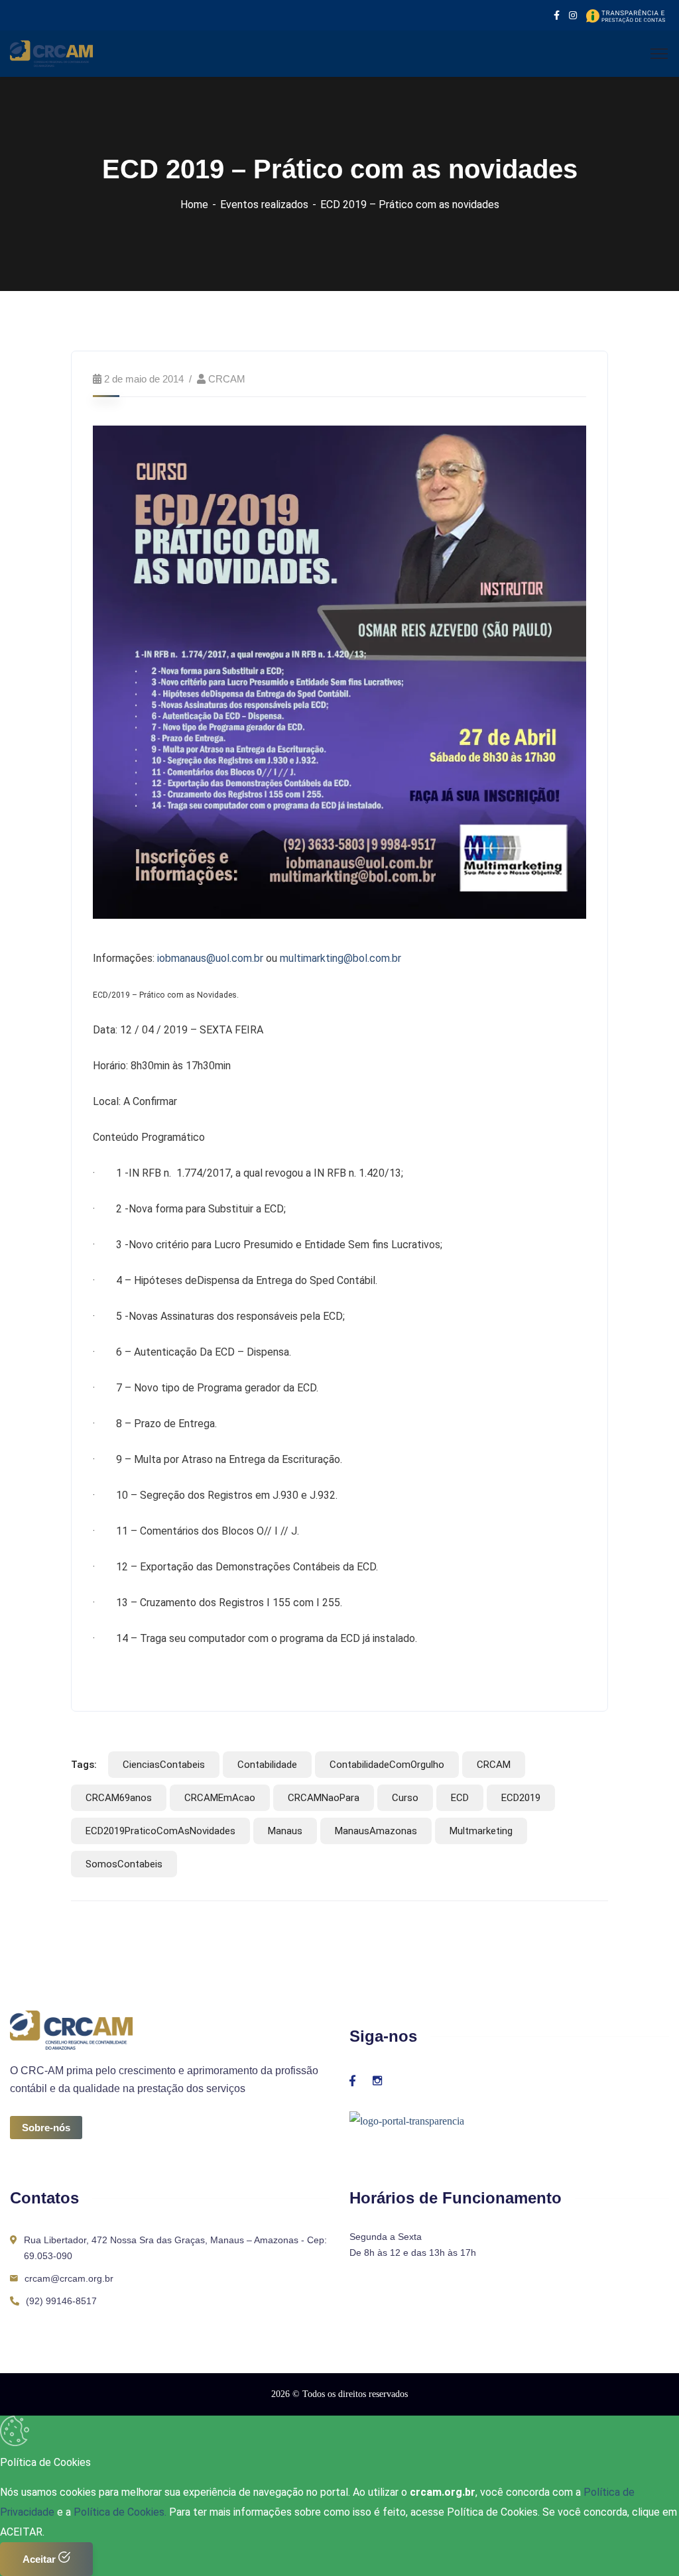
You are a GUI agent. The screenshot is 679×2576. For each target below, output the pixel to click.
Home (194, 205)
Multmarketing (481, 1831)
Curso (405, 1798)
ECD (460, 1798)
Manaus (285, 1831)
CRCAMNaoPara (324, 1798)
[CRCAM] (51, 53)
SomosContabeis (124, 1864)
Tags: (84, 1765)
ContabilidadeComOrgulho (387, 1765)
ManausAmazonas (376, 1831)
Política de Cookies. (120, 2512)
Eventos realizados (264, 205)
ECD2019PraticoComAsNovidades (160, 1831)
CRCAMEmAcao (220, 1798)
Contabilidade (267, 1765)
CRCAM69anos (119, 1798)
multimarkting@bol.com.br (340, 958)
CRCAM (227, 379)
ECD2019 (521, 1798)
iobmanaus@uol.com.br (210, 958)
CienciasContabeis (164, 1765)
